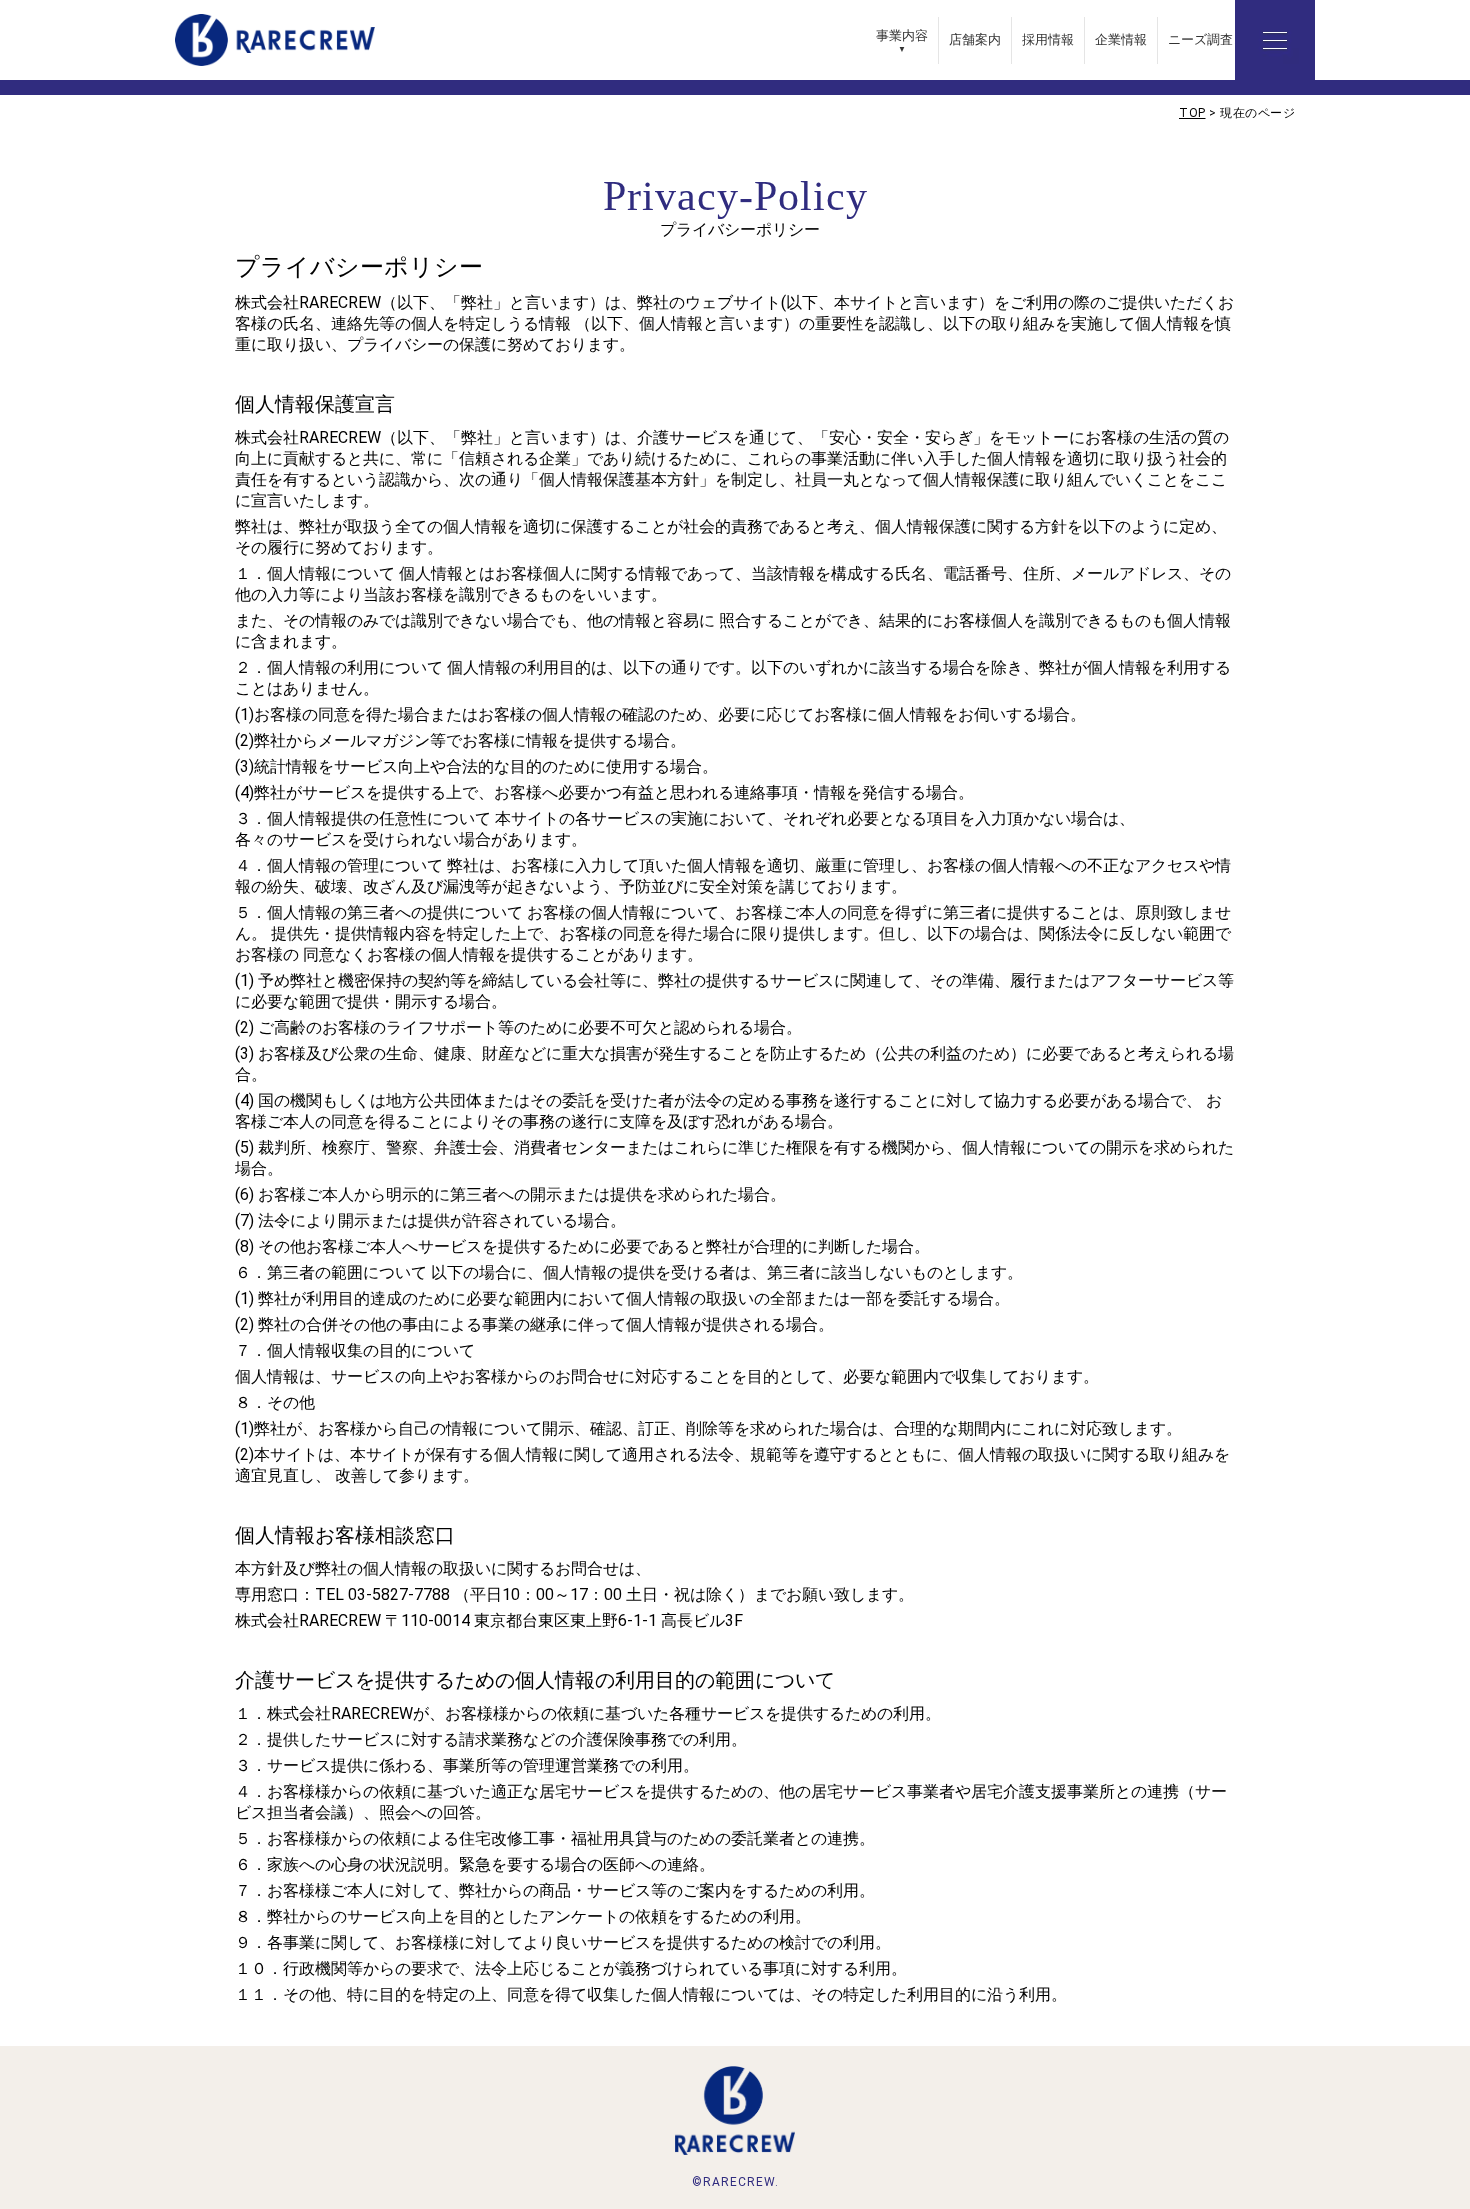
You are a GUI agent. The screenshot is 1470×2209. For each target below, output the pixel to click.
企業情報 (1121, 39)
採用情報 (1048, 39)
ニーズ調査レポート (1226, 39)
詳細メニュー (1275, 40)
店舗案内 (975, 39)
